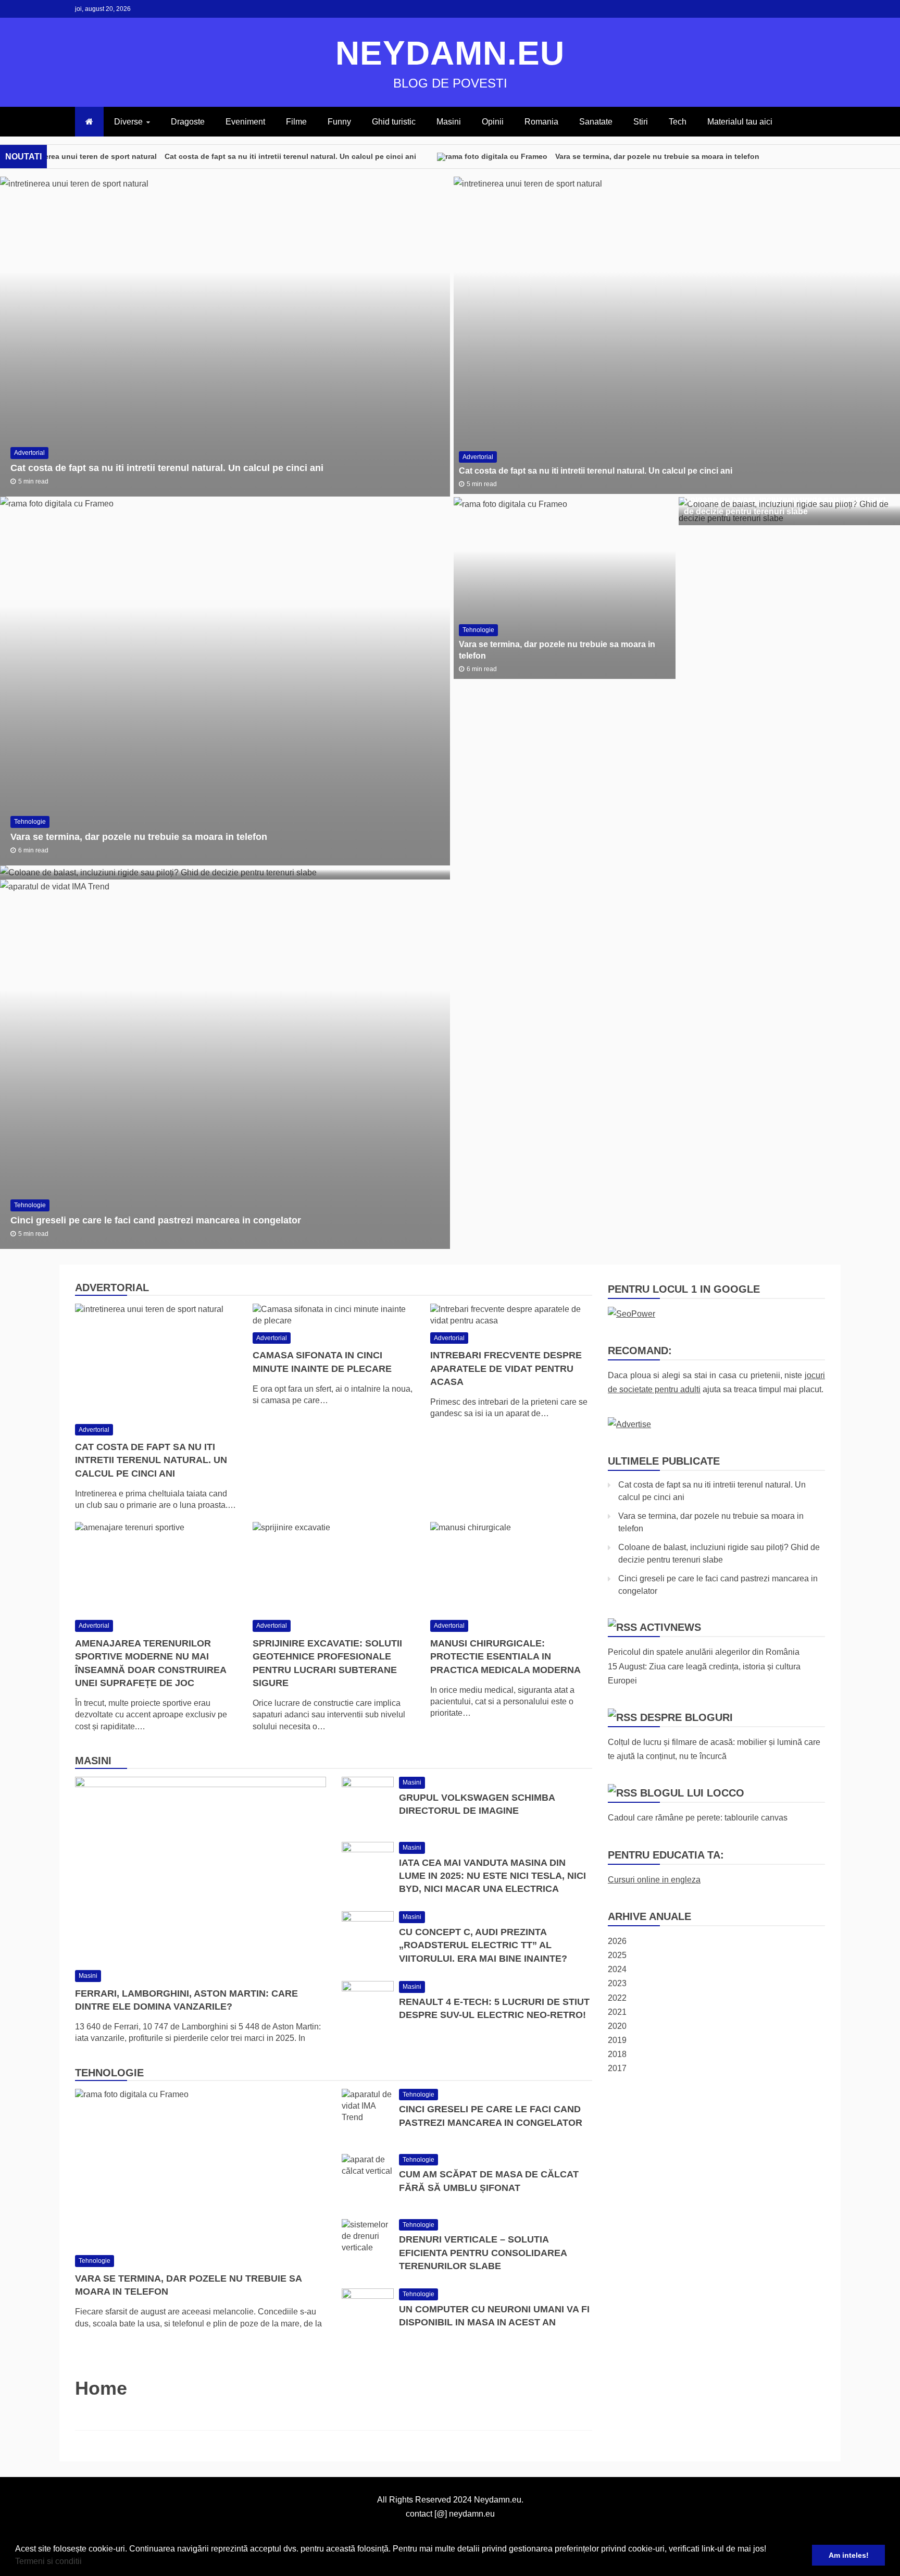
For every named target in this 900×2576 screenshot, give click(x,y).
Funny (339, 122)
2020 (617, 2026)
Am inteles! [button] (849, 2555)
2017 (617, 2068)
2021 (617, 2012)
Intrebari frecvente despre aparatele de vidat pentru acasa (506, 1368)
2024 (617, 1969)
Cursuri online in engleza (654, 1880)
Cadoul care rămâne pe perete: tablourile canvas (698, 1818)
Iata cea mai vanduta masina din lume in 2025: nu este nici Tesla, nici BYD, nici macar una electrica (492, 1876)
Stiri (641, 122)
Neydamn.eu (450, 53)
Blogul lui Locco (692, 1793)
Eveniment (245, 122)
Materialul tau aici (740, 122)
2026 (617, 1941)
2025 (617, 1955)
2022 (617, 1998)
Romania (541, 122)
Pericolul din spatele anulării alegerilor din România (704, 1652)
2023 (617, 1983)
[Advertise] (629, 1424)
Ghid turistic (394, 122)
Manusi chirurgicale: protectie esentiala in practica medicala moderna (505, 1656)
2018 (617, 2054)
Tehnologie (30, 822)
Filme (296, 122)
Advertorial (29, 453)
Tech (678, 122)
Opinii (493, 122)
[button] (85, 2562)
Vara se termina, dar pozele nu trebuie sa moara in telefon (657, 156)
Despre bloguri (686, 1717)
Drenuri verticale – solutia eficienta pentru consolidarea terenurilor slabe (483, 2252)
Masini (449, 122)
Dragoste (188, 122)
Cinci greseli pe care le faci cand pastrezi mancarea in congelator (156, 1220)
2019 (617, 2040)
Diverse (128, 122)
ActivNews (670, 1627)
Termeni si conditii (48, 2561)
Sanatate (596, 122)
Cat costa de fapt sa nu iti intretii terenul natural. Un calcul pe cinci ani (290, 156)
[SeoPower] (632, 1314)
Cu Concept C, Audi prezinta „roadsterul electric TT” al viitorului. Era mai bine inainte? (483, 1945)
